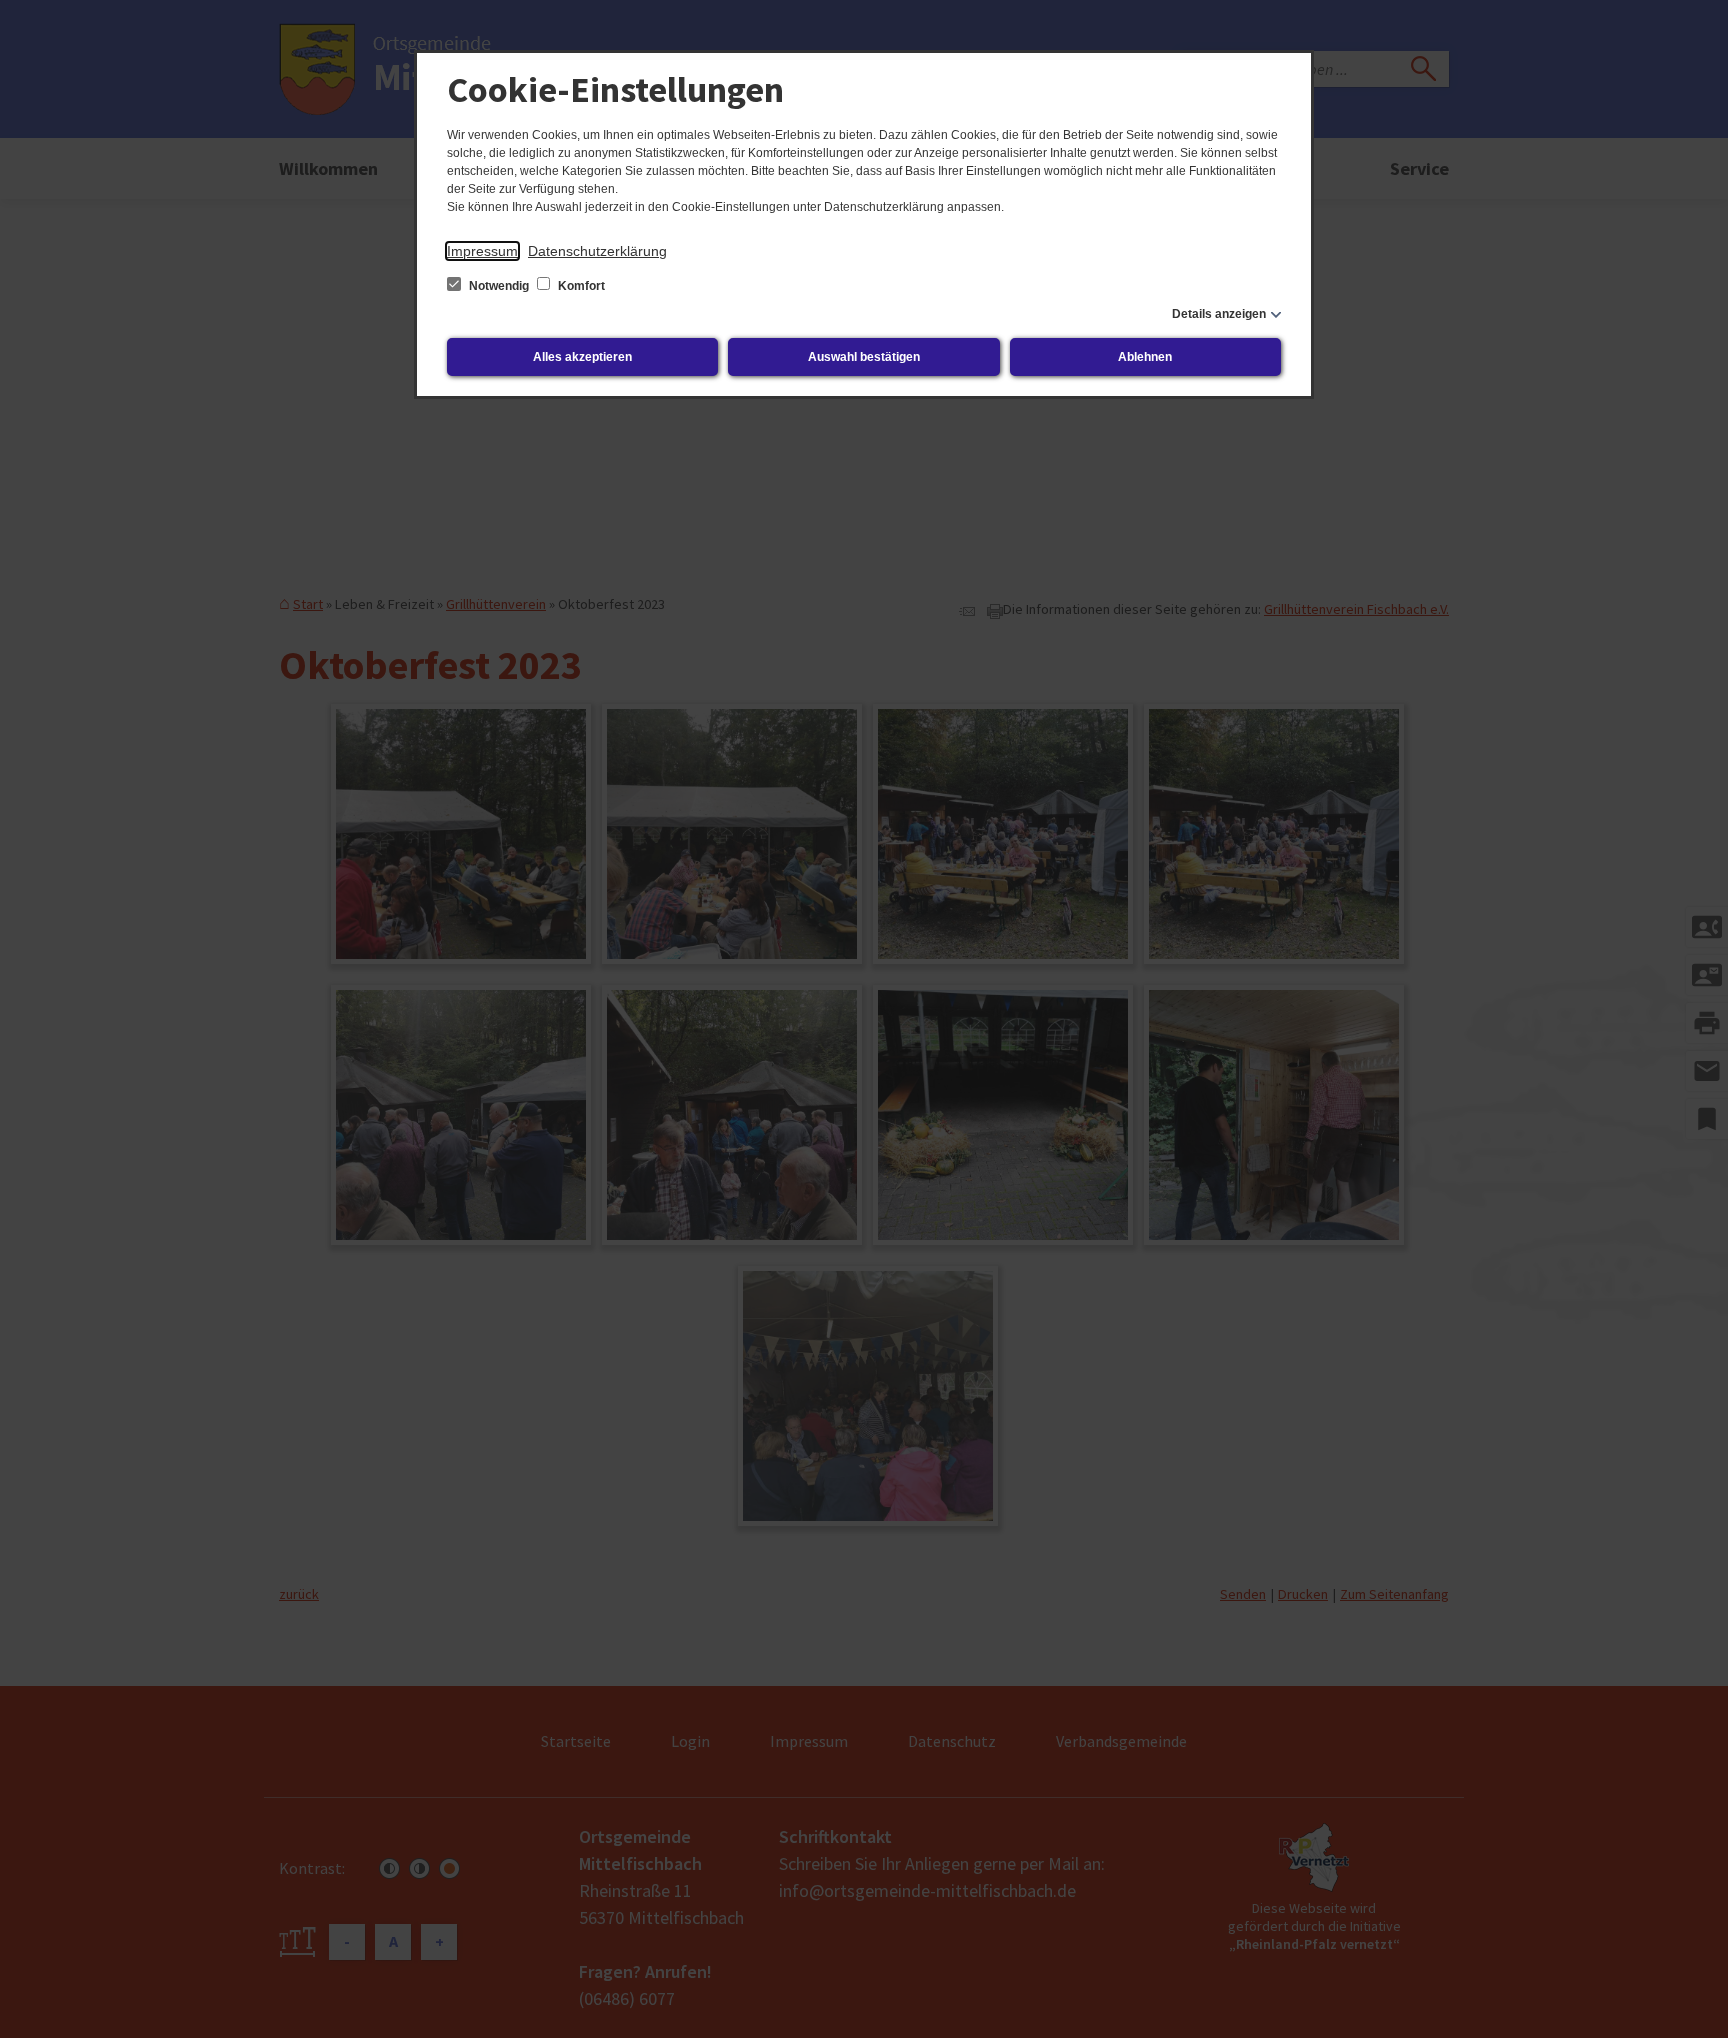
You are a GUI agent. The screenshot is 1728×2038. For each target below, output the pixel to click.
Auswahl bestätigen (864, 357)
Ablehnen (1145, 357)
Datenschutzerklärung (597, 251)
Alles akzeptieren (582, 357)
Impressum (482, 251)
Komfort (580, 286)
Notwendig (499, 286)
